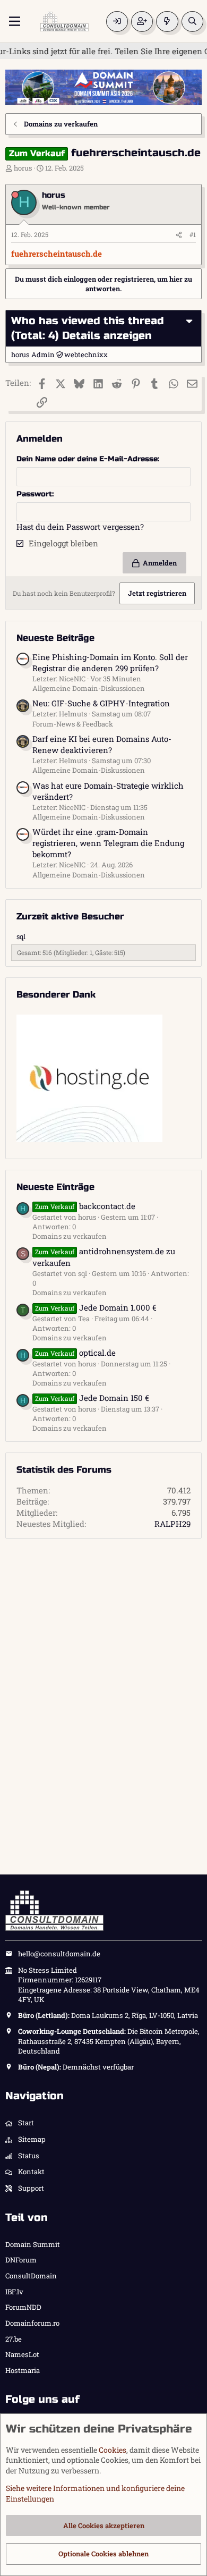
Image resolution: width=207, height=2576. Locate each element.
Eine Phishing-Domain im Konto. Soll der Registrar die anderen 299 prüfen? (110, 662)
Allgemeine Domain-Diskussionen (89, 688)
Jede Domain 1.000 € (96, 1307)
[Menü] (15, 21)
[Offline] (15, 195)
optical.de (75, 1353)
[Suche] (192, 22)
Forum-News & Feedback (73, 724)
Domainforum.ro (32, 2323)
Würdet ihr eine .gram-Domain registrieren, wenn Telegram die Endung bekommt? (108, 843)
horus (23, 168)
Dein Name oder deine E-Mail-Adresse (87, 459)
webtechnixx (86, 354)
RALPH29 (172, 1524)
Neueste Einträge (55, 1187)
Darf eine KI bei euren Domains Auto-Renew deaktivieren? (102, 744)
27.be (14, 2339)
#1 (193, 234)
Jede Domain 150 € (92, 1398)
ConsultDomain (31, 2276)
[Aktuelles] (167, 22)
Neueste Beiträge (55, 638)
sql (21, 936)
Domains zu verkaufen (70, 1236)
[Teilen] (179, 235)
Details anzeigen (107, 336)
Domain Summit (33, 2244)
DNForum (21, 2260)
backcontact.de (85, 1206)
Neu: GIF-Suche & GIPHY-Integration (101, 703)
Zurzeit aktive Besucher (70, 917)
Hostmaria (23, 2370)
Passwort (34, 494)
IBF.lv (14, 2292)
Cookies (113, 2450)
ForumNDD (23, 2307)
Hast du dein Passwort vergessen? (80, 527)
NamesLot (22, 2354)
